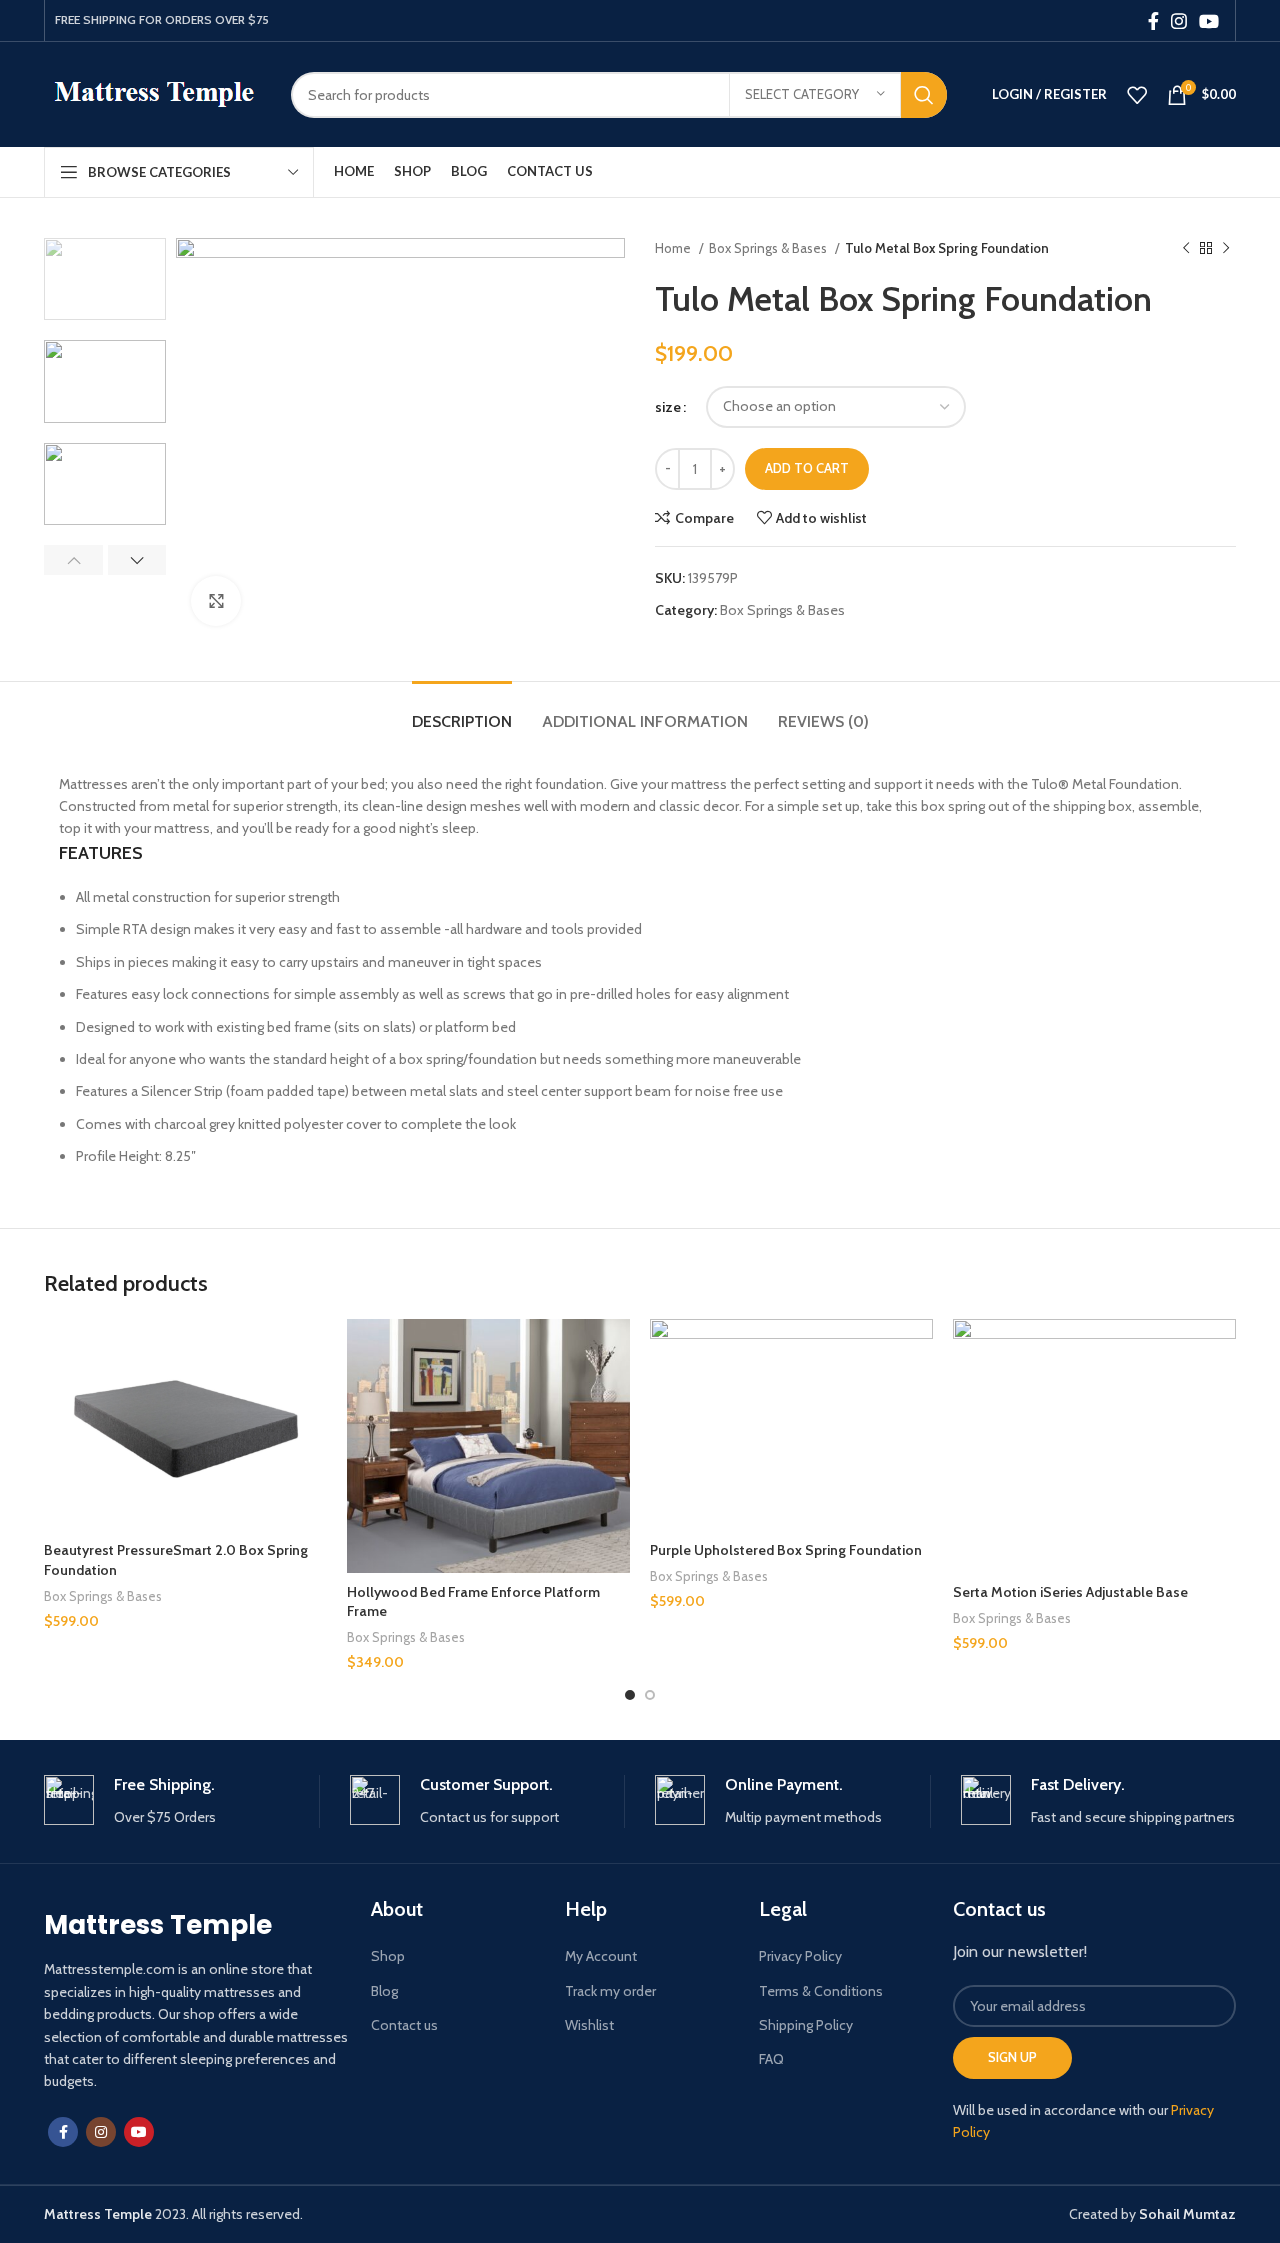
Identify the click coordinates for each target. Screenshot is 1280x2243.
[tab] (462, 711)
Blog (384, 1991)
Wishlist (589, 2025)
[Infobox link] (181, 1801)
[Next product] (1226, 249)
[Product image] (185, 1425)
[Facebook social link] (1153, 21)
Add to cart (807, 468)
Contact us (404, 2025)
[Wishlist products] (1137, 95)
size (668, 407)
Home (674, 248)
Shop (388, 1956)
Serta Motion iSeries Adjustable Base (1070, 1592)
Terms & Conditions (821, 1991)
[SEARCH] (924, 95)
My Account (601, 1956)
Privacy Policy (800, 1956)
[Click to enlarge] (216, 601)
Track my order (610, 1991)
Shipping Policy (806, 2025)
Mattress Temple (158, 1925)
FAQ (771, 2059)
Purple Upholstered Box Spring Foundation (786, 1550)
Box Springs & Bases (769, 248)
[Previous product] (1186, 249)
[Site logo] (152, 93)
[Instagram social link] (1179, 21)
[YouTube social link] (1209, 21)
